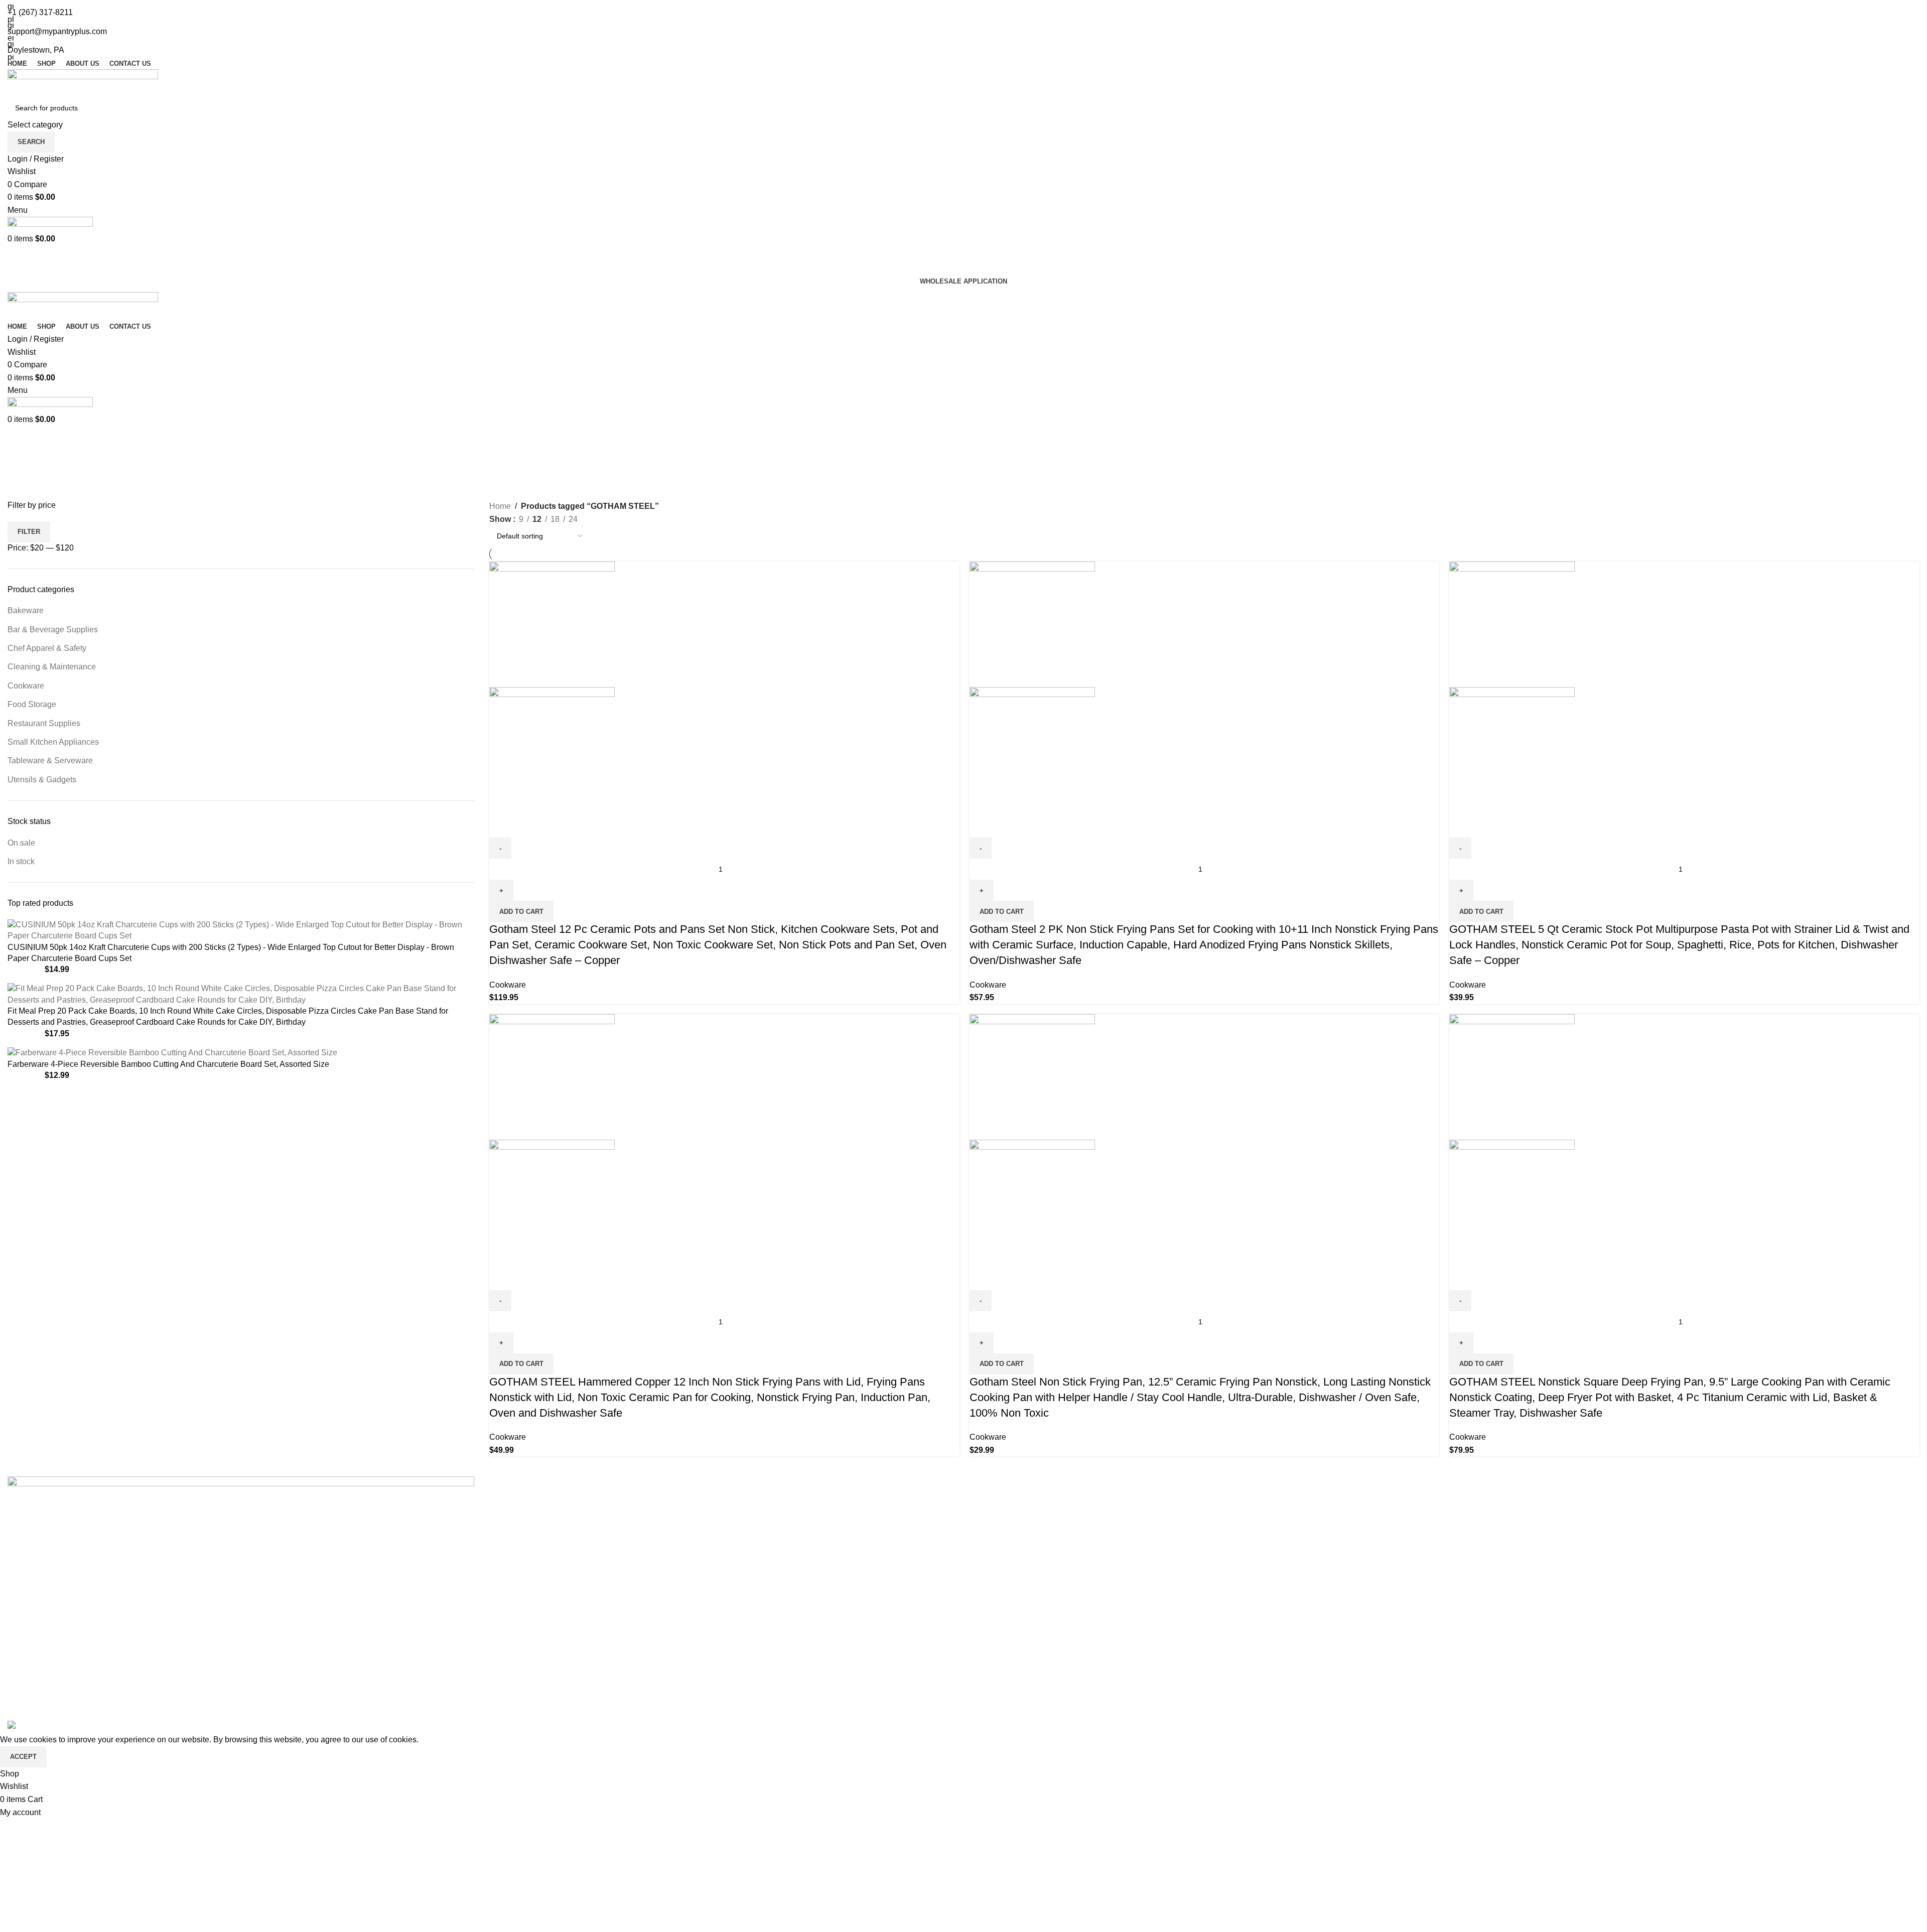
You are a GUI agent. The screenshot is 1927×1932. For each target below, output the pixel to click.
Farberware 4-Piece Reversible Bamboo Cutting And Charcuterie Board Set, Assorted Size (168, 1064)
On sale (21, 843)
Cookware (26, 686)
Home (500, 506)
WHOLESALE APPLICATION (963, 281)
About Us (506, 1522)
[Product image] (552, 749)
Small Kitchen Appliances (53, 742)
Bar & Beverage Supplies (53, 630)
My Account (510, 1541)
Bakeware (26, 610)
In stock (21, 861)
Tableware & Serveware (50, 761)
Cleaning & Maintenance (52, 667)
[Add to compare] (502, 825)
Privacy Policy (996, 1503)
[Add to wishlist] (556, 825)
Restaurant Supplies (44, 723)
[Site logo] (83, 83)
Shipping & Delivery (1007, 1541)
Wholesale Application (529, 1559)
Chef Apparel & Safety (47, 648)
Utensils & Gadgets (42, 780)
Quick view (529, 825)
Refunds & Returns (1005, 1559)
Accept (23, 1757)
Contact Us (509, 1578)
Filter (29, 532)
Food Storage (32, 704)
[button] (521, 911)
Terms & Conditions (1006, 1522)
